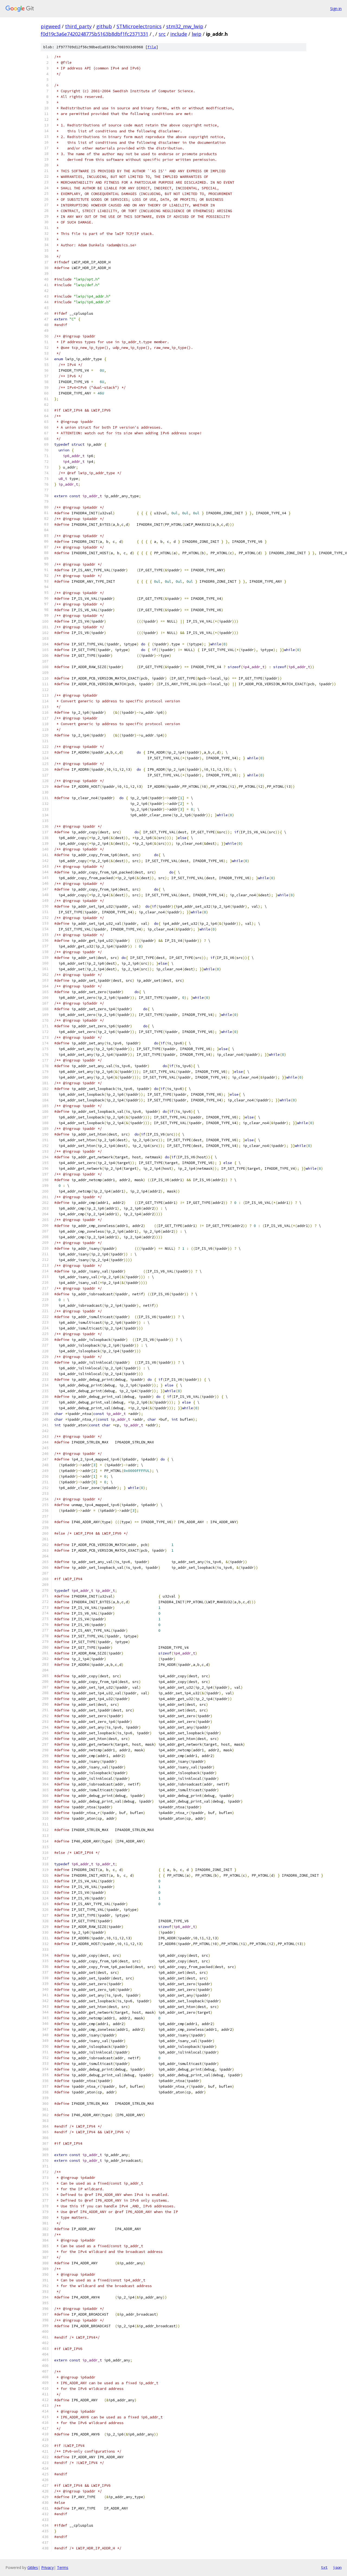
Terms (63, 2567)
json (337, 2567)
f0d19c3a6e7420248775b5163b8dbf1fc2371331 (94, 34)
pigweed (51, 26)
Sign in (336, 9)
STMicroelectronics (139, 26)
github (104, 26)
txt (324, 2567)
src (162, 34)
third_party (78, 26)
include (179, 34)
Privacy (47, 2567)
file (152, 47)
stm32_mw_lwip (185, 26)
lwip (197, 34)
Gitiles (33, 2567)
